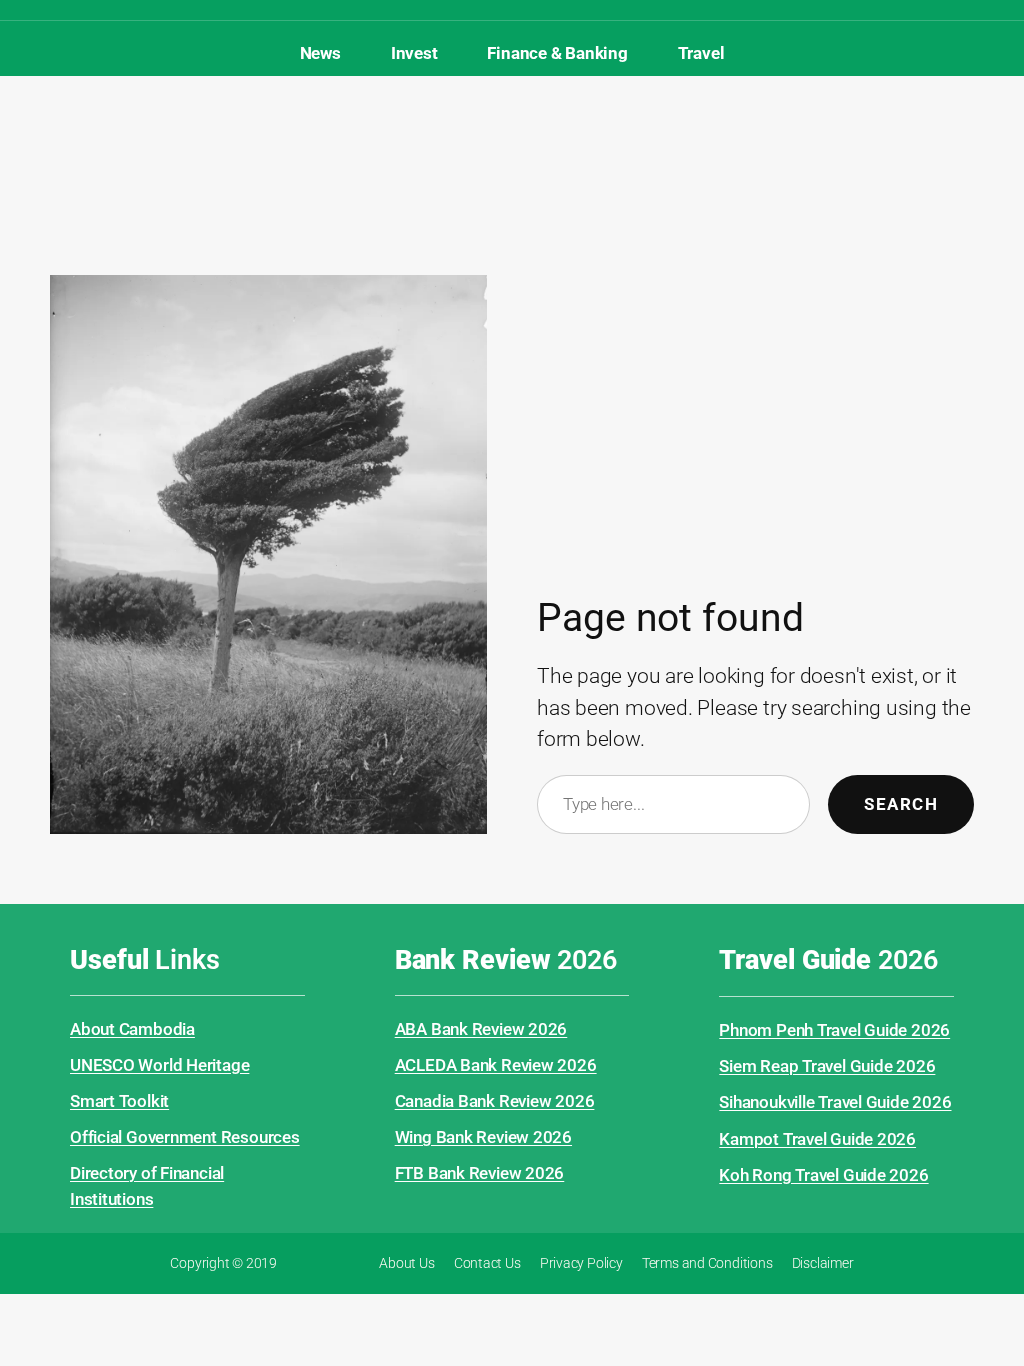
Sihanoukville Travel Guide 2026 (835, 1102)
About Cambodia (132, 1029)
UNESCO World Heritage (159, 1065)
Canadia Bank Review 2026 (495, 1101)
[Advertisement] (512, 141)
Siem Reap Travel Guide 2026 (827, 1066)
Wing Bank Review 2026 (483, 1137)
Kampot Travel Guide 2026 (817, 1139)
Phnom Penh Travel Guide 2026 (834, 1030)
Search (901, 804)
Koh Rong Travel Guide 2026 (823, 1175)
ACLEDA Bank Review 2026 (496, 1065)
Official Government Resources (185, 1137)
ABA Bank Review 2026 (481, 1029)
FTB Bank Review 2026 (480, 1173)
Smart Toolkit (119, 1101)
